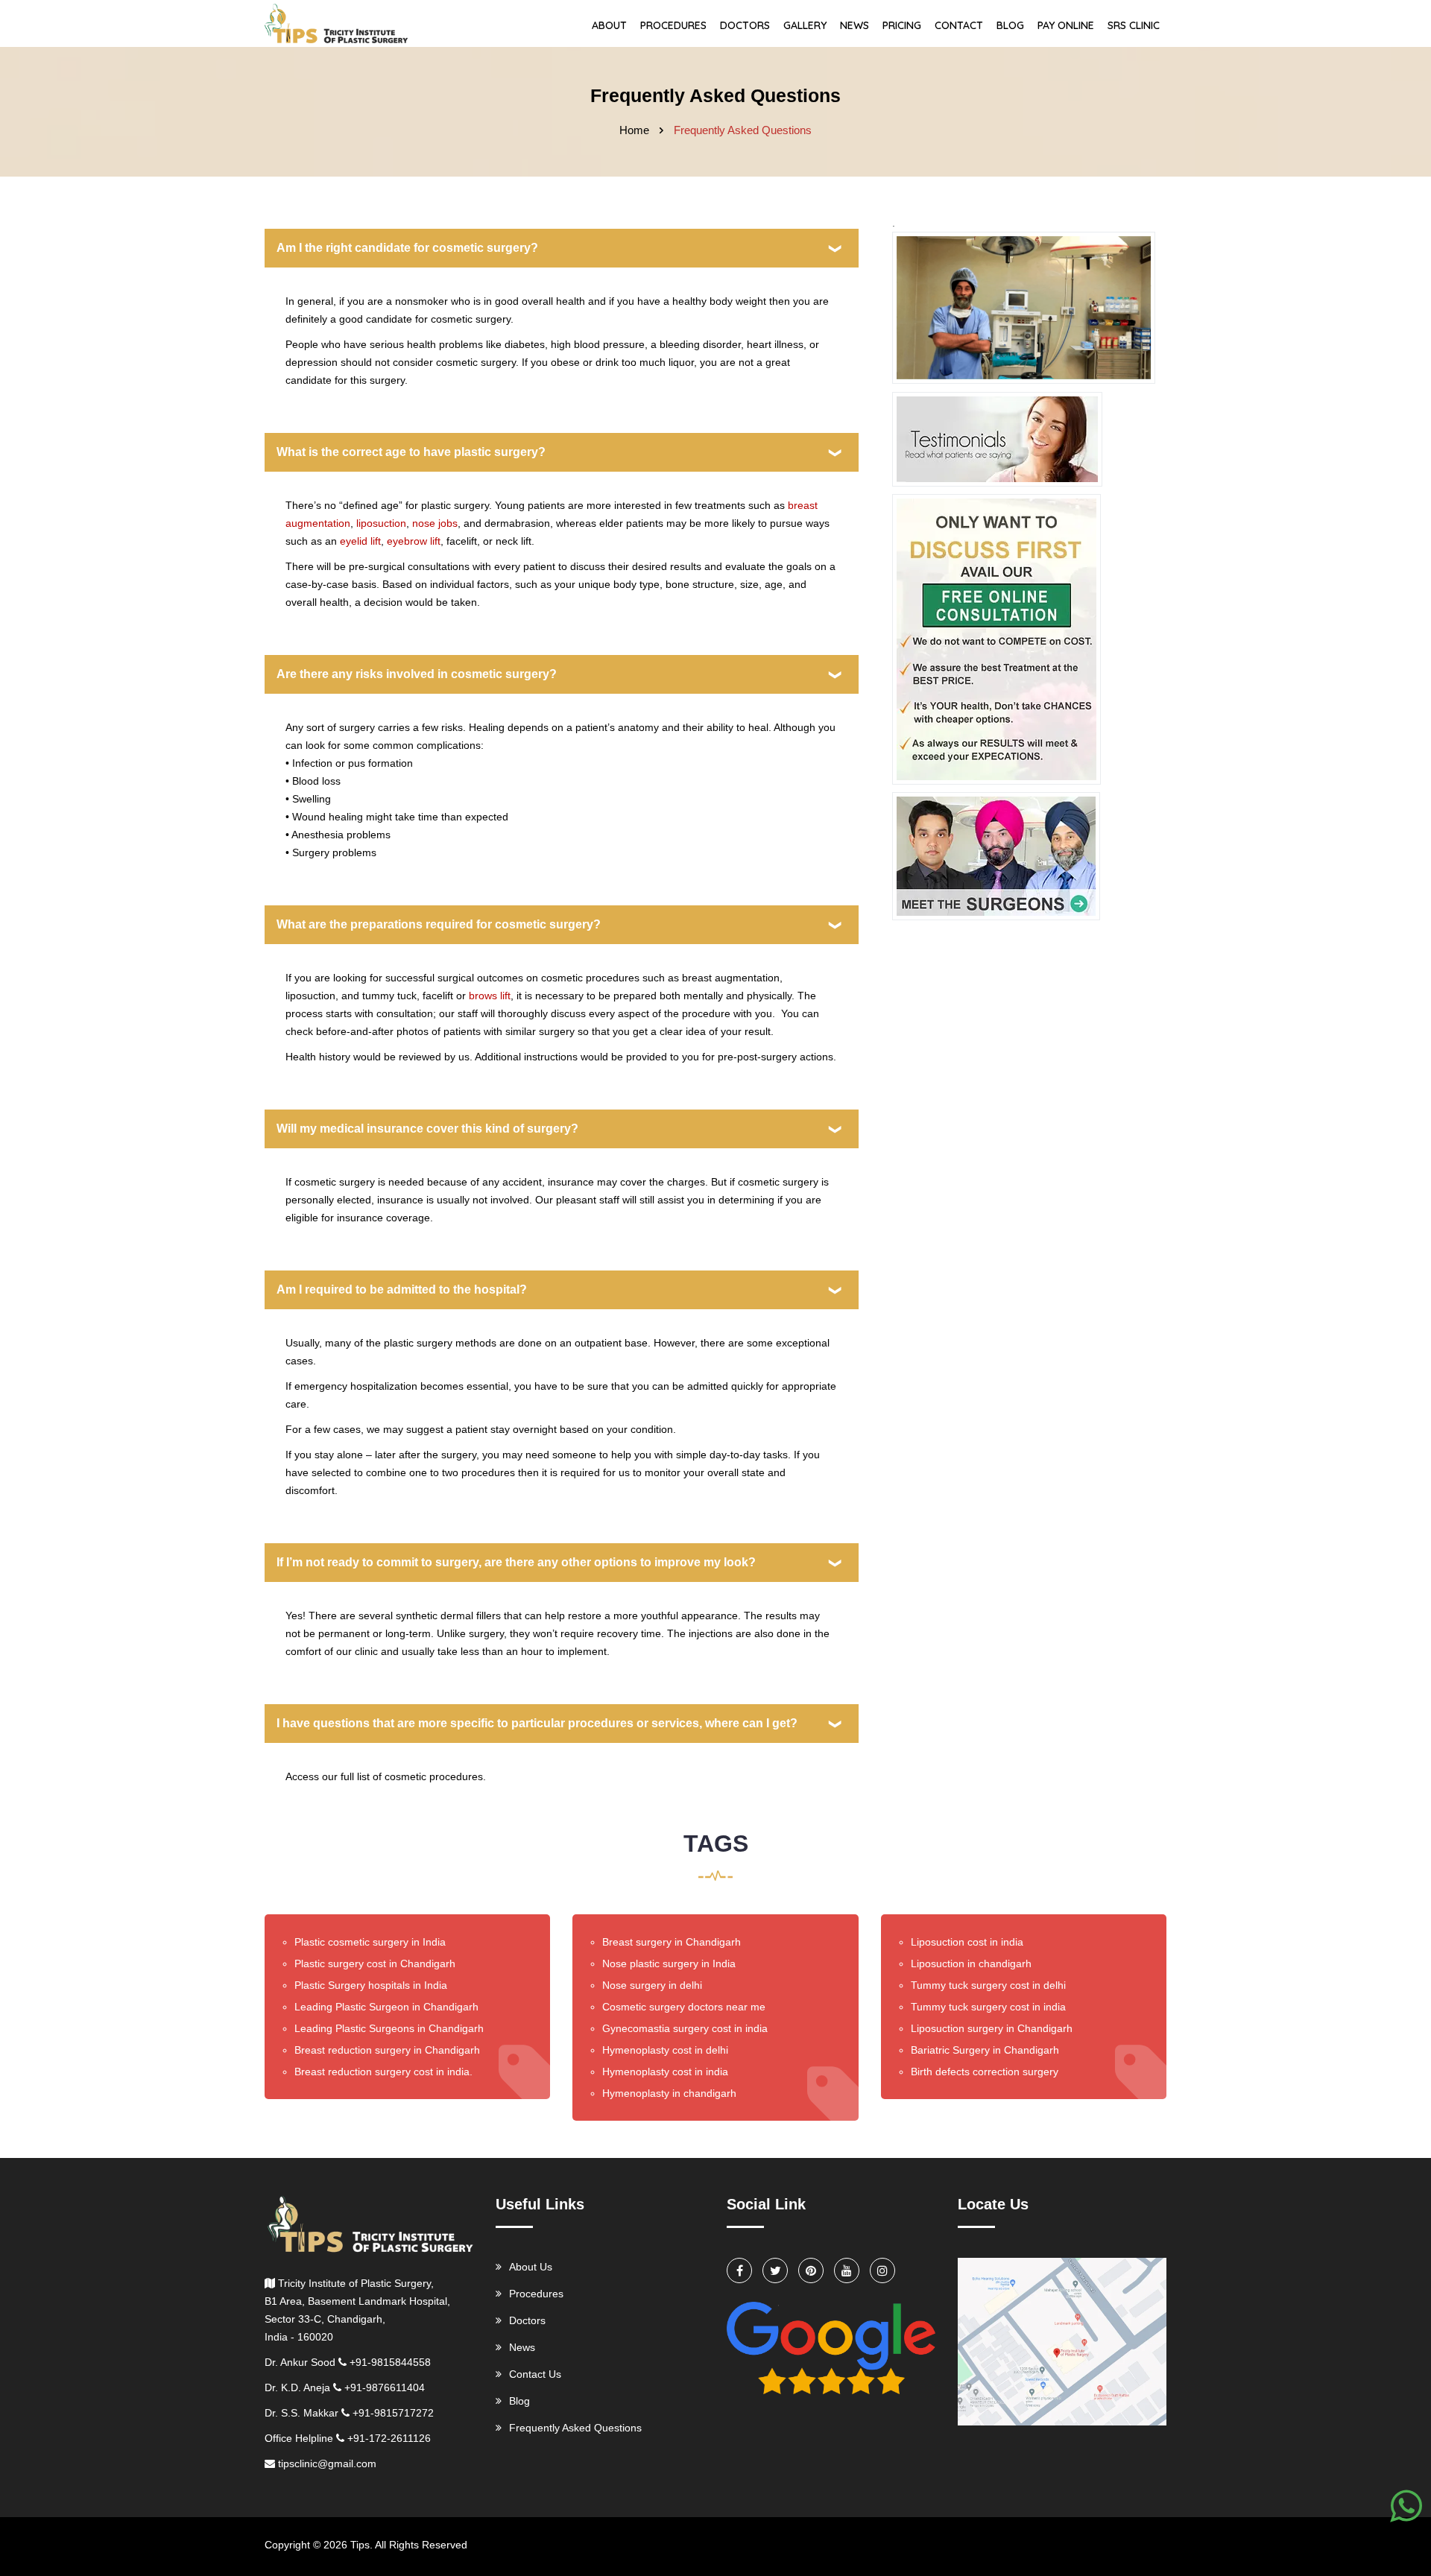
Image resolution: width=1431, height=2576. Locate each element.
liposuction (381, 523)
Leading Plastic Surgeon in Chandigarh (386, 2007)
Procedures (673, 25)
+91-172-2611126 (389, 2438)
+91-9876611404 (385, 2387)
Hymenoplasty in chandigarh (669, 2093)
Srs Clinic (1134, 25)
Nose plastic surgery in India (669, 1963)
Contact (959, 25)
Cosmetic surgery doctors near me (684, 2007)
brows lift (490, 996)
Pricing (902, 25)
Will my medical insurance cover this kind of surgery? (427, 1129)
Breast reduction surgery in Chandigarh (387, 2050)
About (609, 25)
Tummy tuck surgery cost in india (988, 2007)
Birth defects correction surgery (985, 2072)
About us (531, 2267)
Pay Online (1066, 25)
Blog (1010, 25)
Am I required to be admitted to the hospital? (402, 1289)
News (855, 25)
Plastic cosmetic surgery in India (370, 1942)
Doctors (745, 25)
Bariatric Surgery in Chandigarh (985, 2050)
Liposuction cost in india (967, 1942)
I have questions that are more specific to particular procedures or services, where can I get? (537, 1723)
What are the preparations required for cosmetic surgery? (439, 924)
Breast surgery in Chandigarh (672, 1942)
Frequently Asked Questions (575, 2428)
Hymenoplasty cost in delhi (665, 2050)
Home (634, 130)
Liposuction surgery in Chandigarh (992, 2028)
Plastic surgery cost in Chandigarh (375, 1963)
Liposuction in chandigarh (971, 1963)
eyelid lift (360, 541)
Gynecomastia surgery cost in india (685, 2028)
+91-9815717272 (393, 2413)
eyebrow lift (414, 541)
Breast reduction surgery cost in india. (383, 2072)
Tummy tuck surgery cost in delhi (988, 1985)
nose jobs (435, 523)
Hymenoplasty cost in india (665, 2072)
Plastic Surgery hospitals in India (371, 1985)
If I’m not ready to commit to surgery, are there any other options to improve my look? (516, 1562)
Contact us (535, 2374)
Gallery (805, 25)
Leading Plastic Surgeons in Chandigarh (389, 2028)
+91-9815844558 (390, 2362)
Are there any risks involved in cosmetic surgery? (417, 674)
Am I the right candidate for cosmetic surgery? (407, 248)
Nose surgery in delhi (652, 1985)
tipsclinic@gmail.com (327, 2463)
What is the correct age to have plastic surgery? (411, 452)
